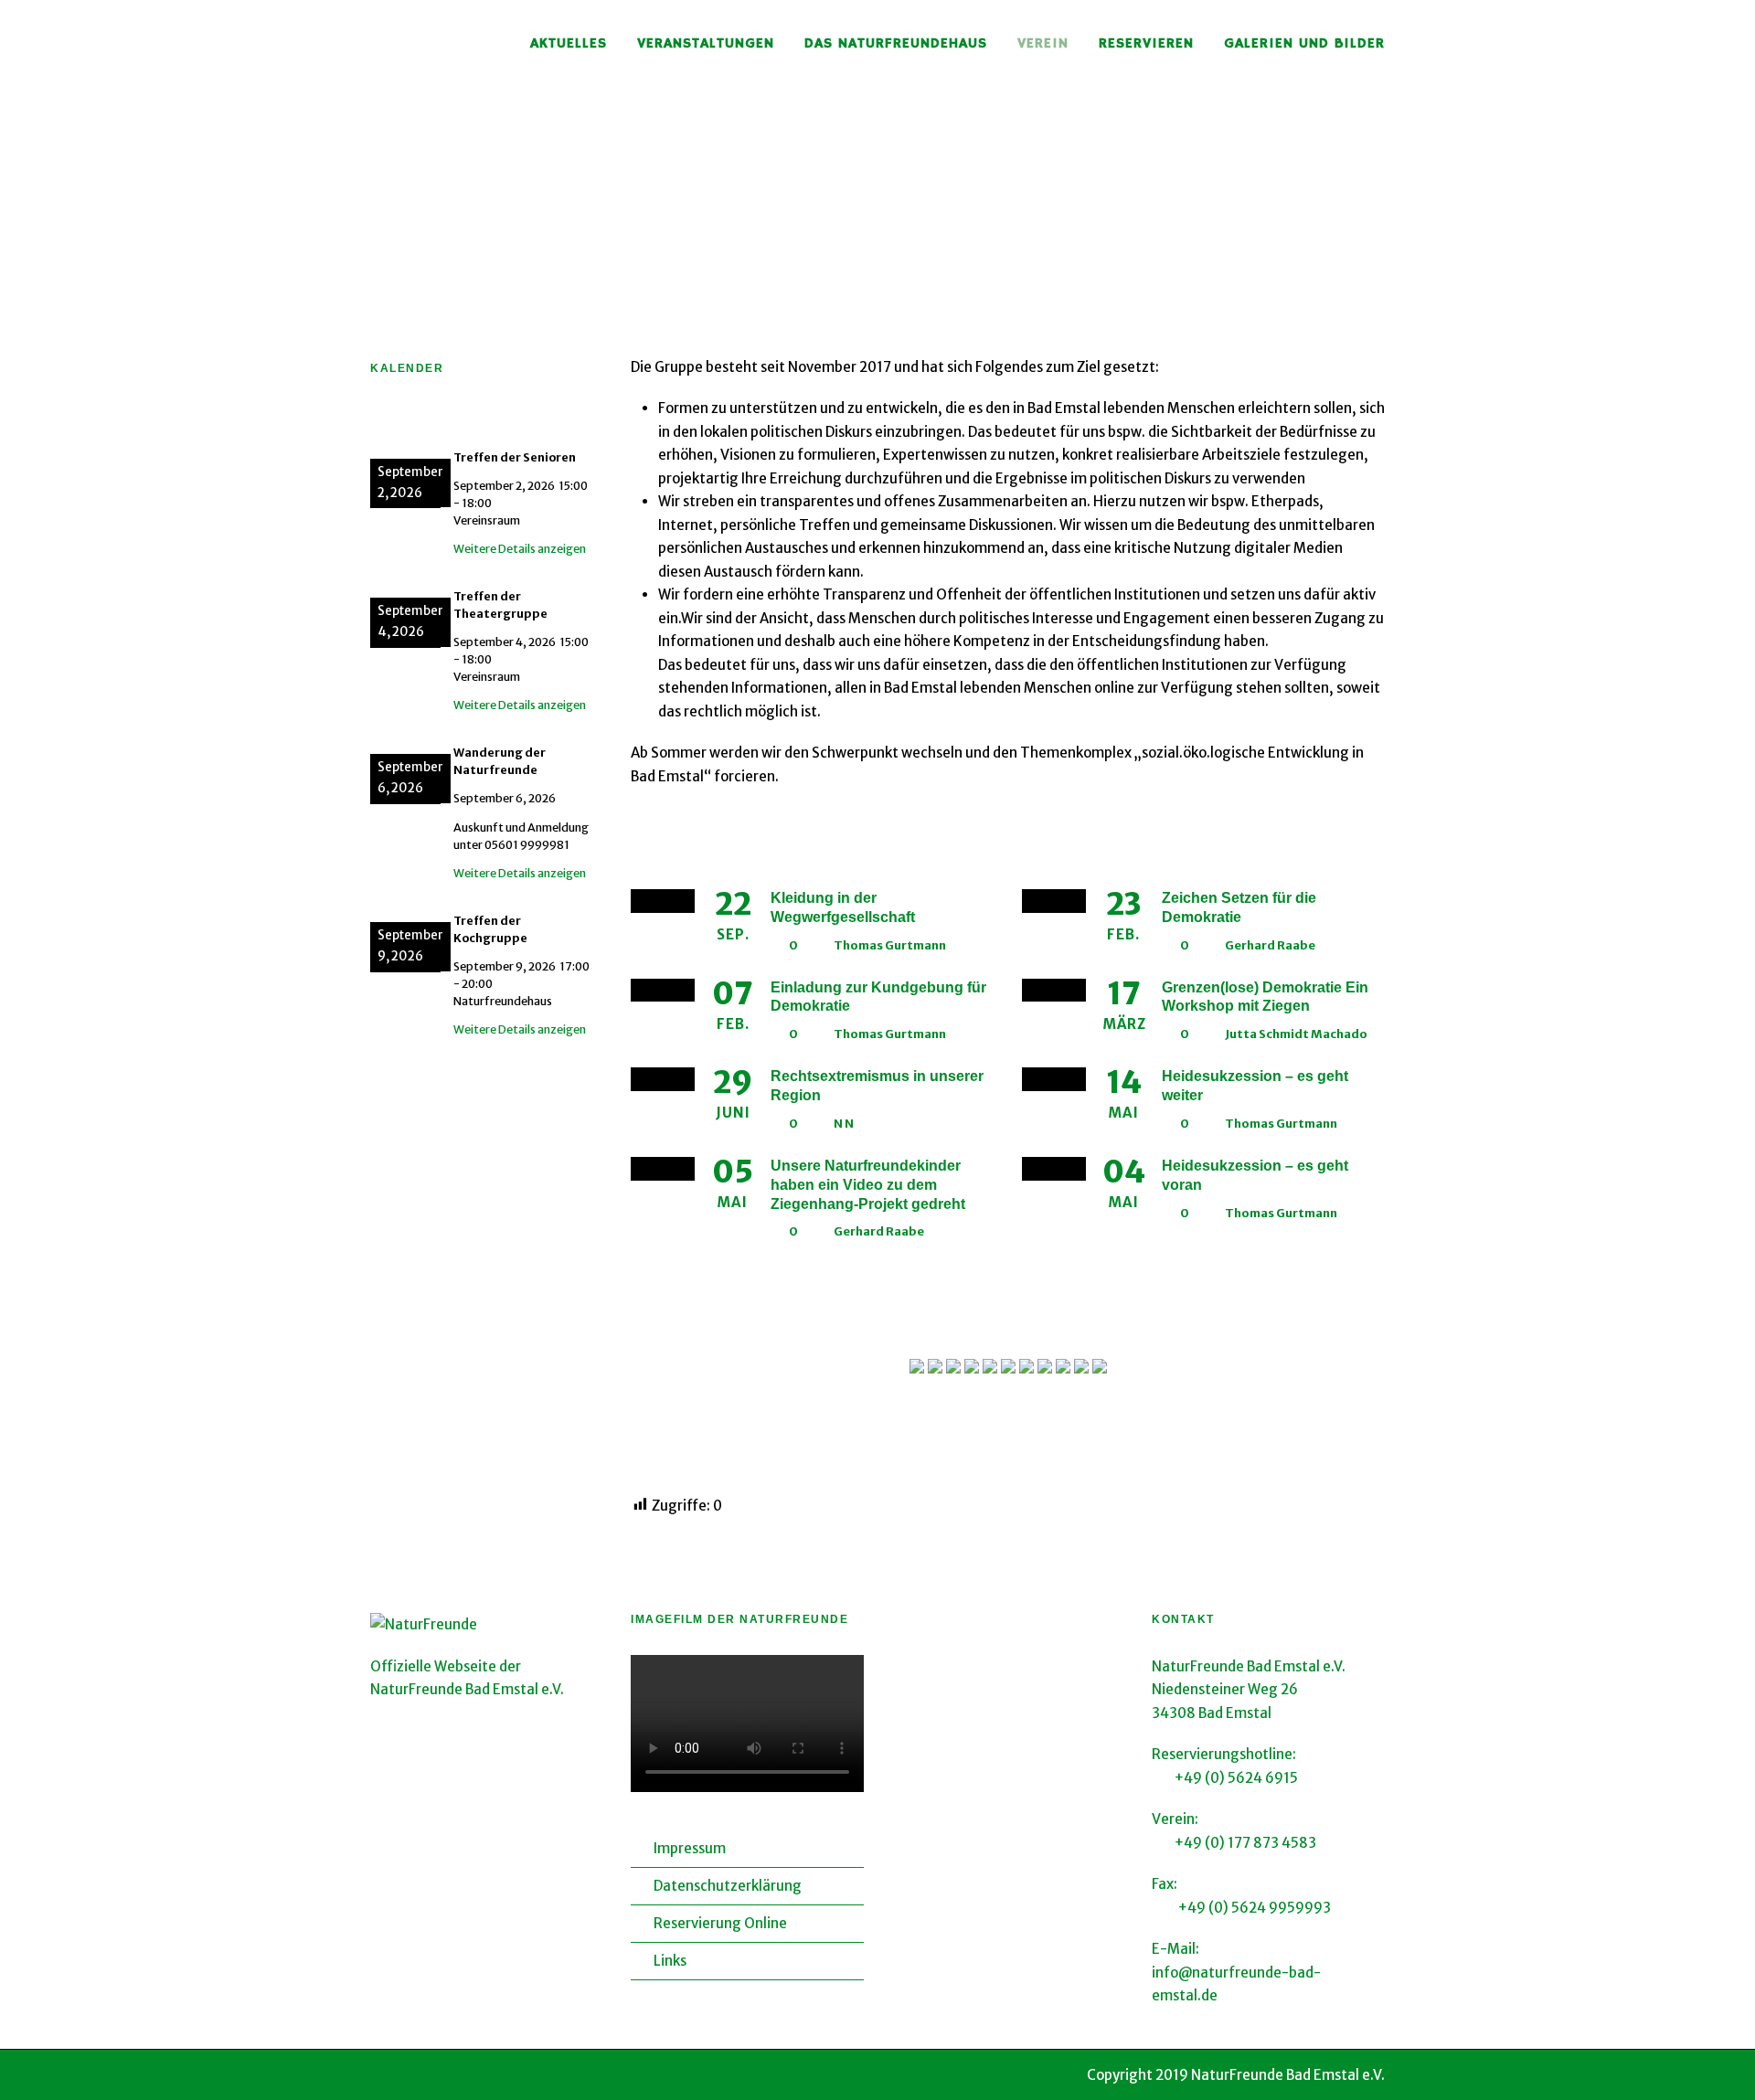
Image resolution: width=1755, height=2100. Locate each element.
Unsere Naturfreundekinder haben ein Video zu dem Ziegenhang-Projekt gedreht (868, 1185)
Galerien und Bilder (1304, 44)
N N (844, 1124)
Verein (1043, 44)
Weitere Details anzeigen (520, 549)
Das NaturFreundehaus (896, 44)
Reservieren (1146, 44)
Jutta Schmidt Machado (1296, 1034)
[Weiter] (580, 420)
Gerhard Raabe (1270, 945)
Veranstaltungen (706, 44)
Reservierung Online (720, 1923)
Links (670, 1961)
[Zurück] (394, 420)
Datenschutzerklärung (728, 1886)
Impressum (690, 1848)
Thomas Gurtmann (890, 945)
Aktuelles (569, 44)
